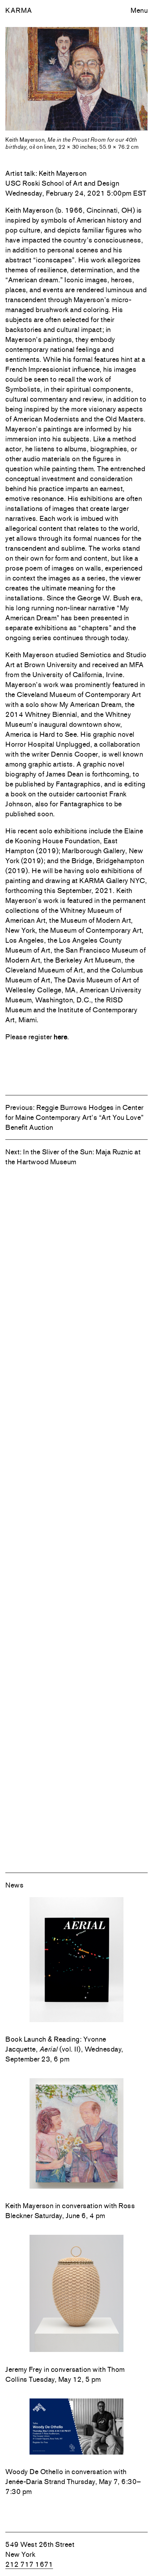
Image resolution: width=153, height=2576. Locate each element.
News (14, 1885)
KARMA (19, 10)
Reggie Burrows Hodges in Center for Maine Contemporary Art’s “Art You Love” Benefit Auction (75, 1117)
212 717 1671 (29, 2564)
